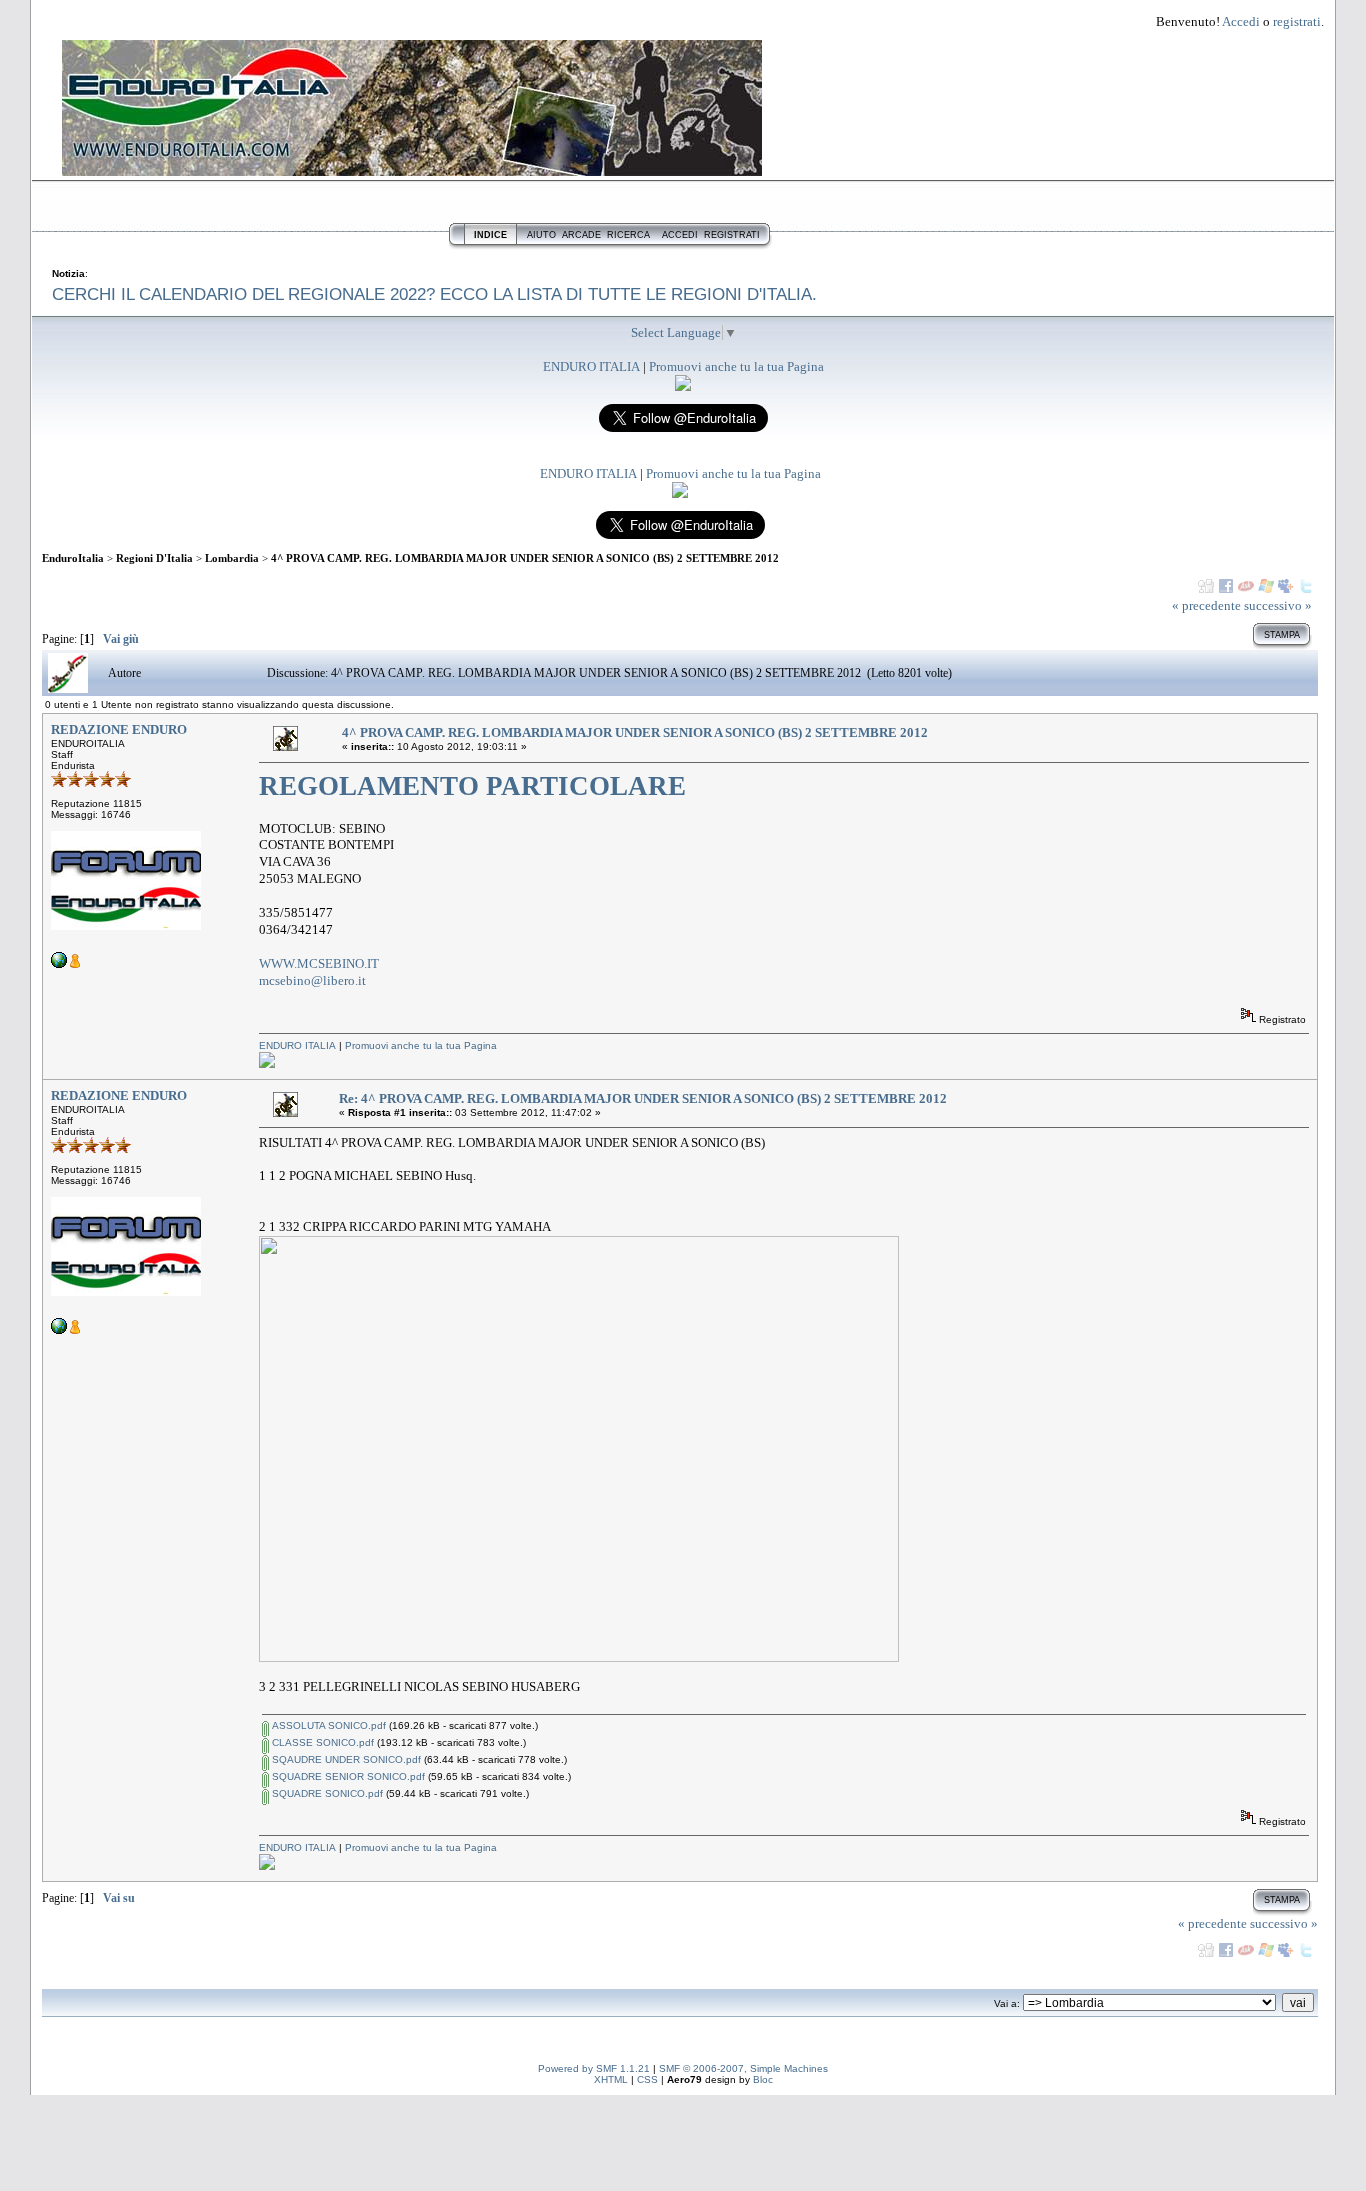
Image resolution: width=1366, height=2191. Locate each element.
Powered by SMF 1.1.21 (594, 2068)
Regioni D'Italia (154, 558)
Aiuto (541, 235)
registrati (1297, 21)
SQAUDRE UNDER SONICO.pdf (345, 1759)
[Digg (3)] (1206, 586)
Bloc (763, 2079)
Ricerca (628, 235)
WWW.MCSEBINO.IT (319, 963)
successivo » (1278, 605)
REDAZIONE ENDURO (119, 729)
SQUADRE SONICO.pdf (326, 1793)
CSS (647, 2079)
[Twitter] (1306, 586)
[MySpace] (1286, 586)
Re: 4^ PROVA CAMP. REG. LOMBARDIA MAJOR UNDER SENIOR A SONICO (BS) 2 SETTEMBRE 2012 (643, 1098)
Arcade (581, 235)
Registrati (732, 235)
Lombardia (232, 558)
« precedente (1206, 605)
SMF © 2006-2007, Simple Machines (743, 2068)
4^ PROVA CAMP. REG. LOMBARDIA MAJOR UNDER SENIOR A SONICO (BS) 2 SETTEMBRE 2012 (525, 558)
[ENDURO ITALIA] (683, 386)
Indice (490, 235)
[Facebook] (1226, 586)
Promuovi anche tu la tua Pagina (736, 366)
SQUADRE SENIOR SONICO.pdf (347, 1776)
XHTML (611, 2079)
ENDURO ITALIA (591, 366)
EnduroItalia (73, 558)
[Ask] (1246, 586)
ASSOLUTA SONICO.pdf (327, 1725)
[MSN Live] (1266, 586)
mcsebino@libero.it (312, 980)
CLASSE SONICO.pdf (321, 1742)
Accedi (1241, 21)
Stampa (1282, 635)
